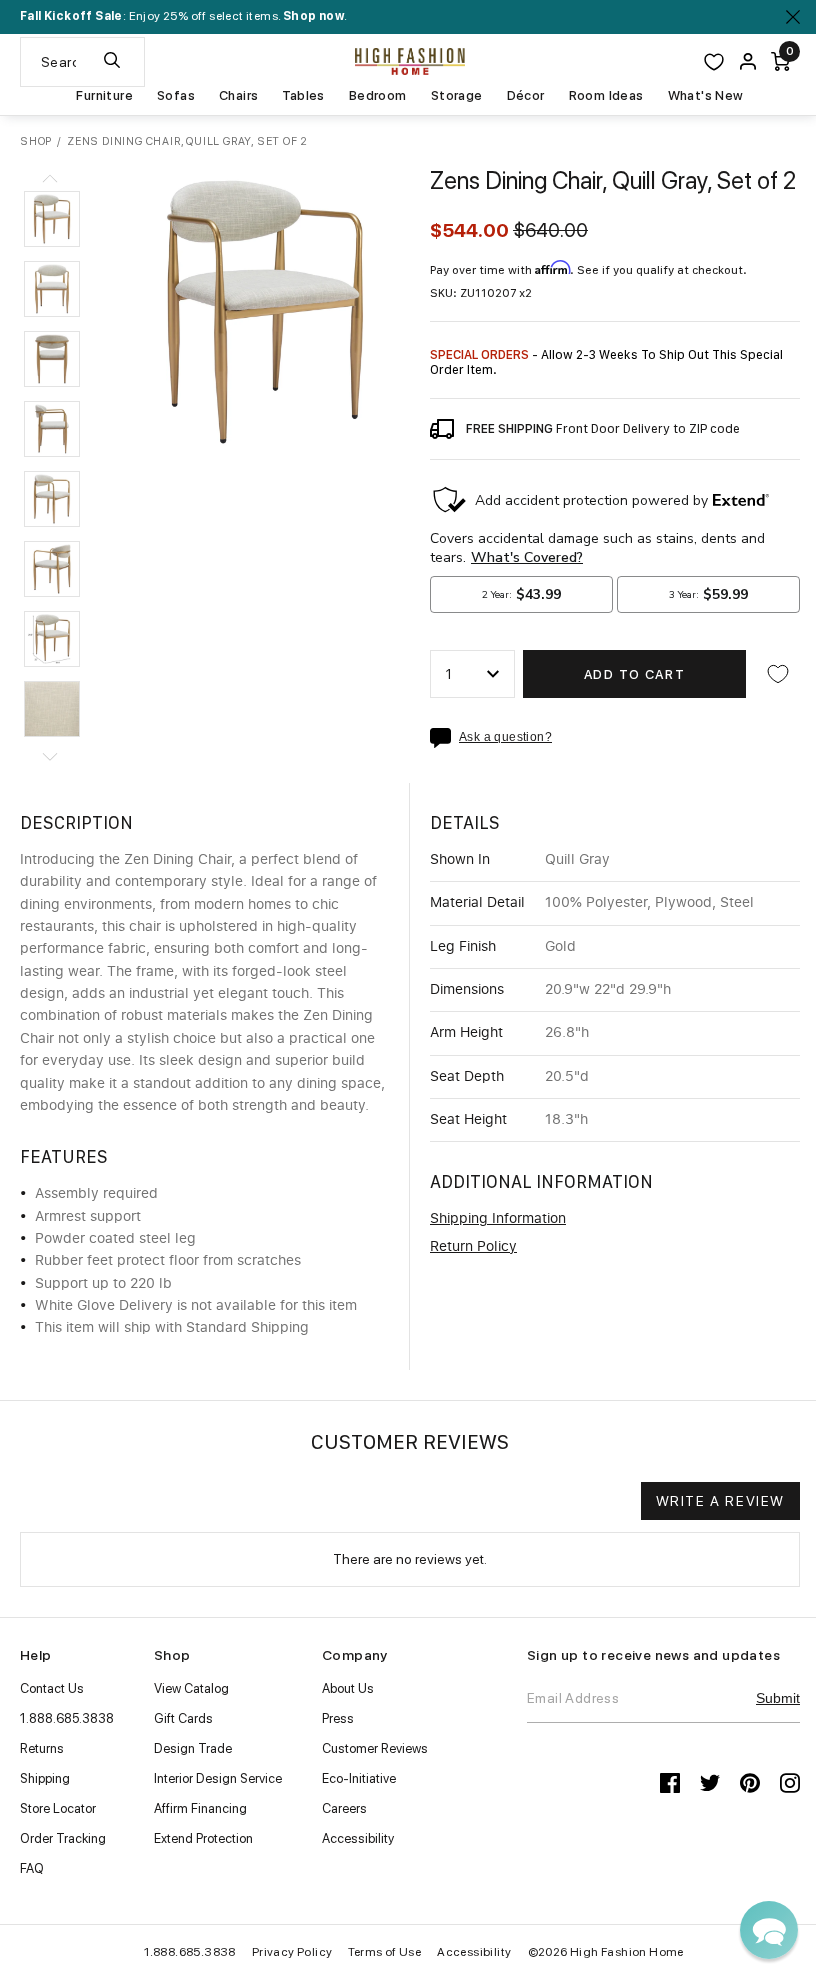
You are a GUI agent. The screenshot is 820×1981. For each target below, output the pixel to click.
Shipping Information (498, 1219)
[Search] (112, 62)
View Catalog (191, 1688)
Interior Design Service (218, 1778)
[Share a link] (444, 738)
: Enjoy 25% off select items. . (183, 16)
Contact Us (52, 1688)
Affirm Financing (200, 1808)
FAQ (32, 1868)
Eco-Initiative (359, 1778)
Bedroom (378, 96)
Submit (778, 1698)
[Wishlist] (714, 62)
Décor (526, 96)
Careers (344, 1808)
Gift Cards (183, 1718)
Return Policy (473, 1247)
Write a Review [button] (720, 1501)
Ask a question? (505, 737)
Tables (303, 96)
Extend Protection (203, 1838)
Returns (42, 1748)
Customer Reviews (375, 1748)
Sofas (176, 96)
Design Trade (193, 1748)
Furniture (104, 96)
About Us (348, 1688)
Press (338, 1718)
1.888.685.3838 (67, 1718)
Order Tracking (63, 1838)
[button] (52, 219)
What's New (706, 96)
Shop (36, 141)
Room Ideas (606, 96)
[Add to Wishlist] (778, 674)
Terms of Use (384, 1952)
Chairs (238, 96)
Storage (457, 96)
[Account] (748, 61)
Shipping (45, 1778)
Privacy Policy (292, 1952)
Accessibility (358, 1838)
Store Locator (58, 1808)
